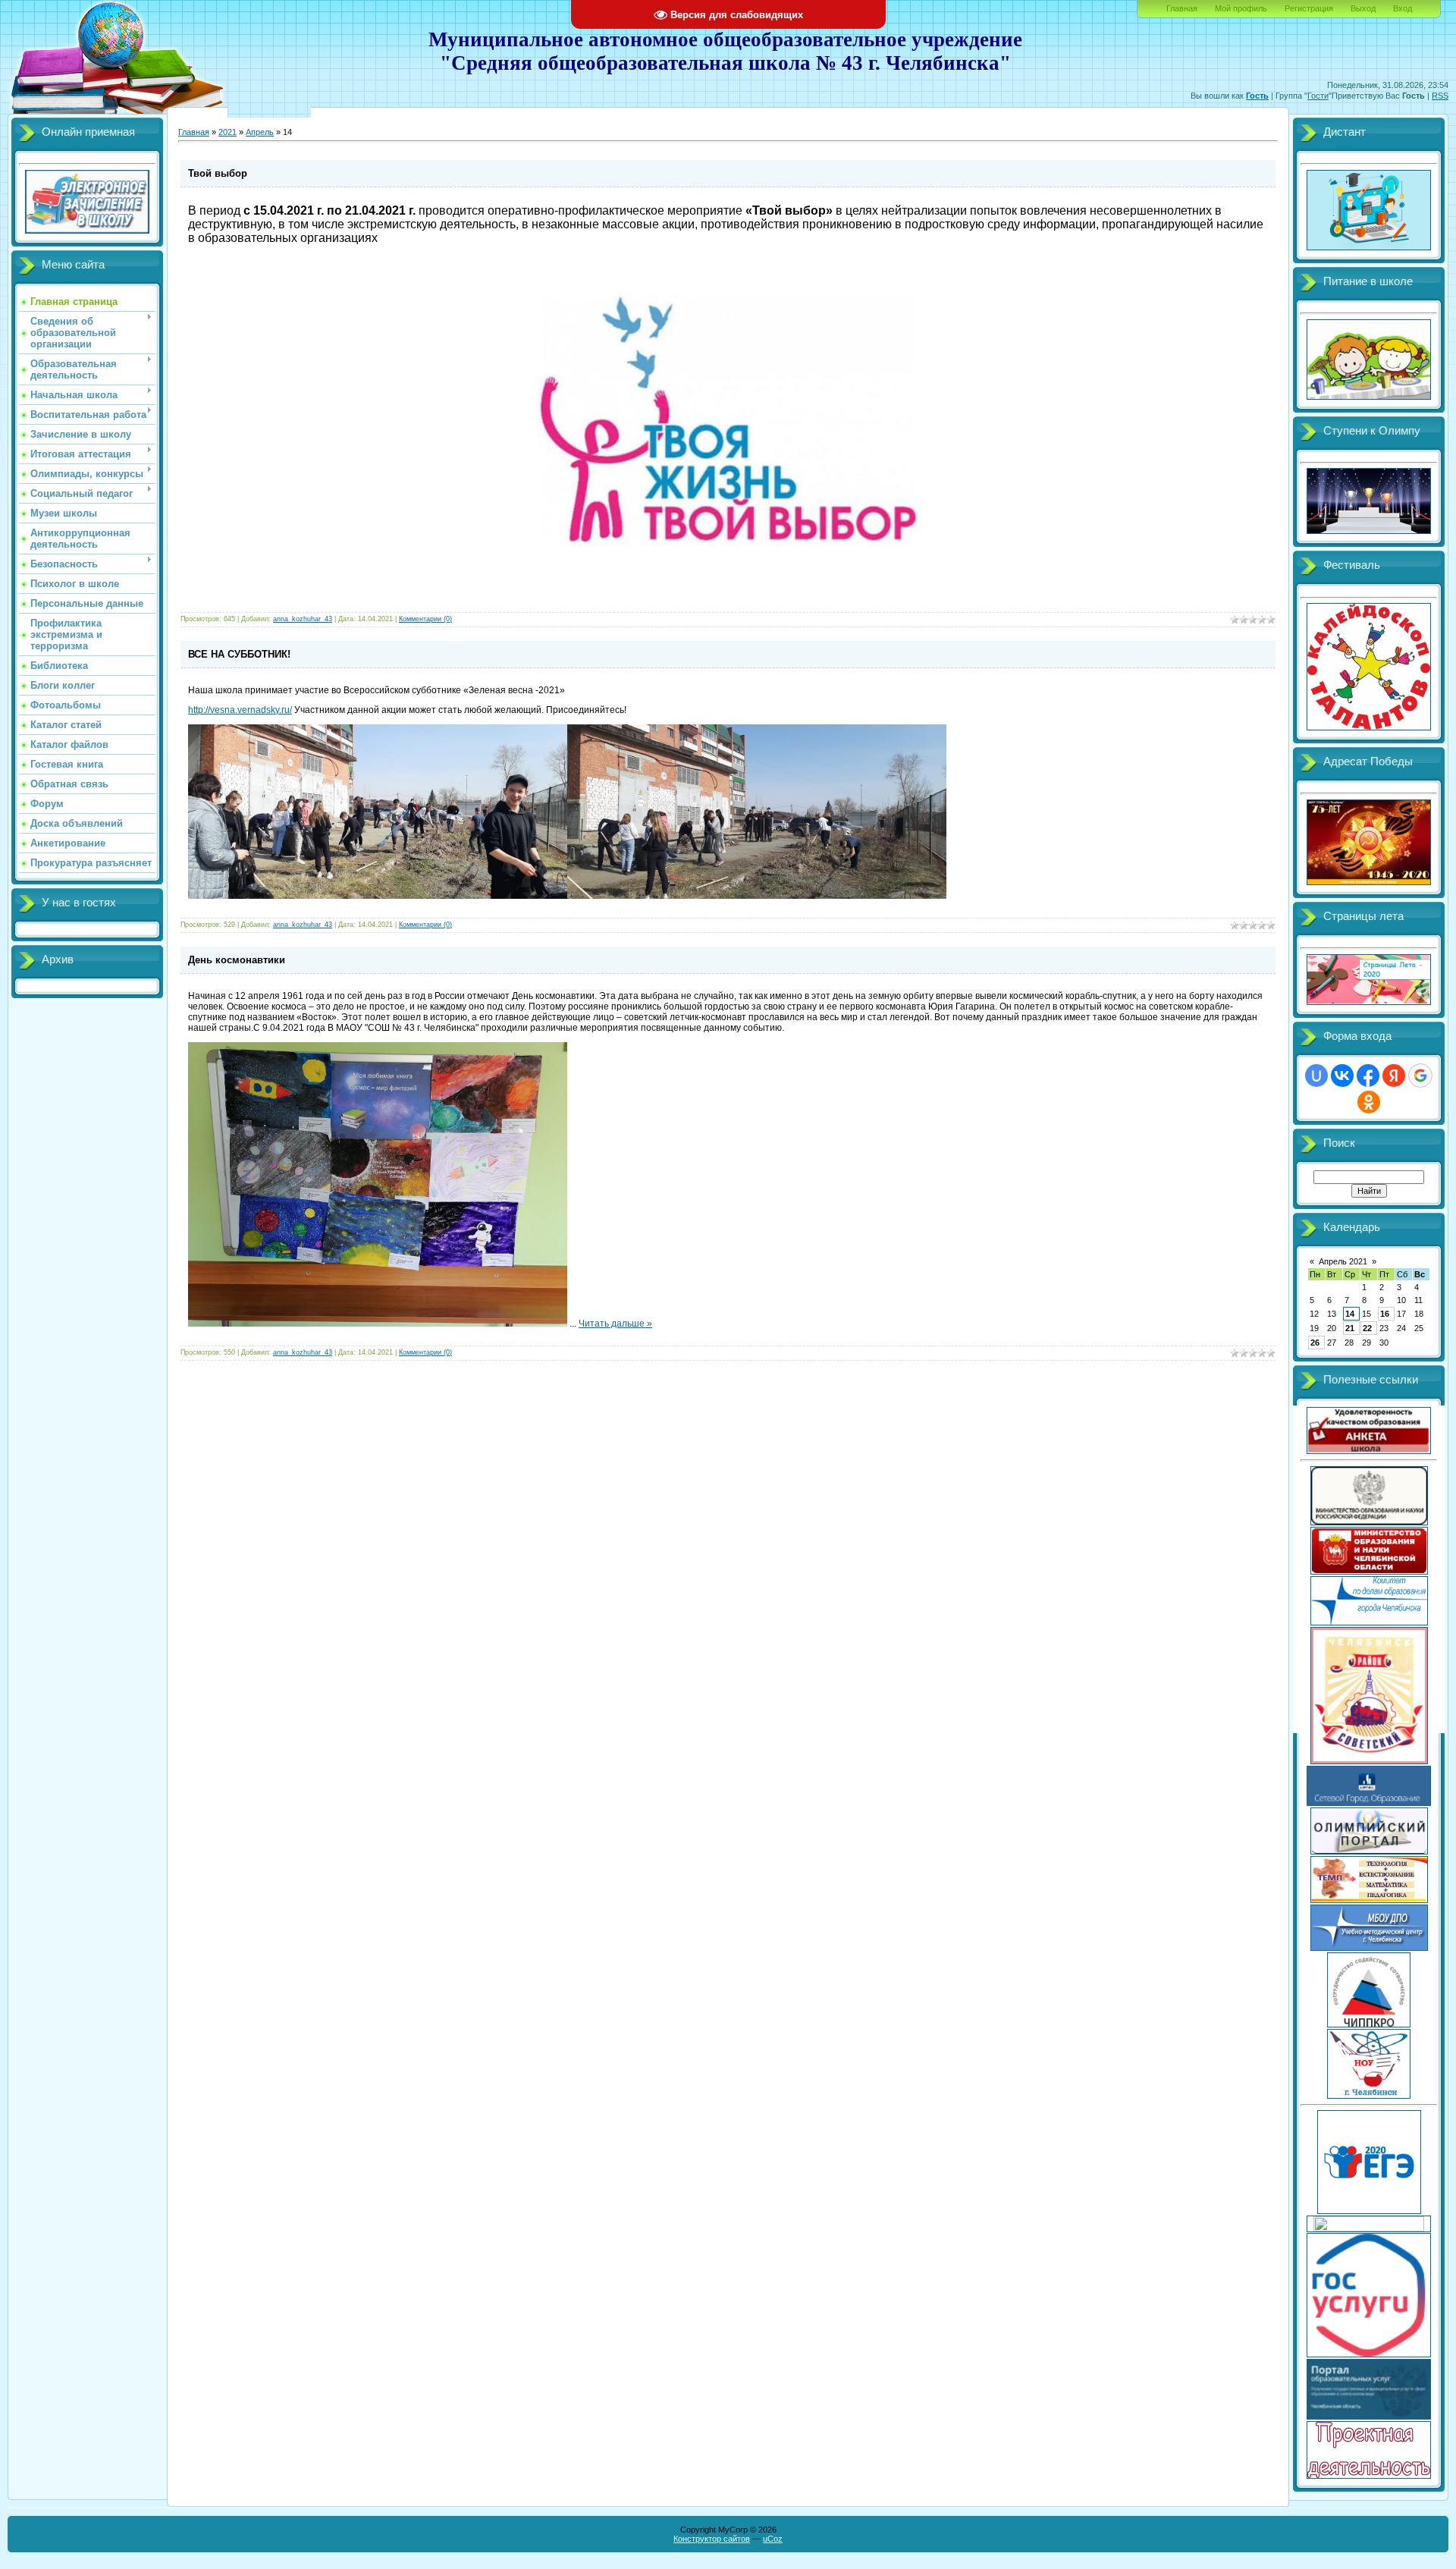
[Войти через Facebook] (1368, 1076)
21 (1350, 1328)
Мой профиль (1241, 8)
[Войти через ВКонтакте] (1342, 1076)
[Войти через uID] (1316, 1076)
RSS (1440, 96)
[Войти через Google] (1420, 1076)
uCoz (773, 2539)
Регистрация (1309, 8)
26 (1315, 1343)
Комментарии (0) (425, 619)
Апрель (260, 132)
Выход (1363, 8)
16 (1385, 1314)
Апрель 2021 (1343, 1261)
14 (1350, 1314)
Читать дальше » (615, 1324)
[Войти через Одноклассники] (1369, 1102)
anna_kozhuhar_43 (303, 619)
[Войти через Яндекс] (1394, 1076)
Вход (1403, 8)
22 (1367, 1328)
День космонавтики (237, 960)
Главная (1182, 8)
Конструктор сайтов (712, 2539)
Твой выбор (218, 173)
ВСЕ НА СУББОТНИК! (239, 654)
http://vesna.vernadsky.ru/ (240, 710)
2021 (227, 132)
